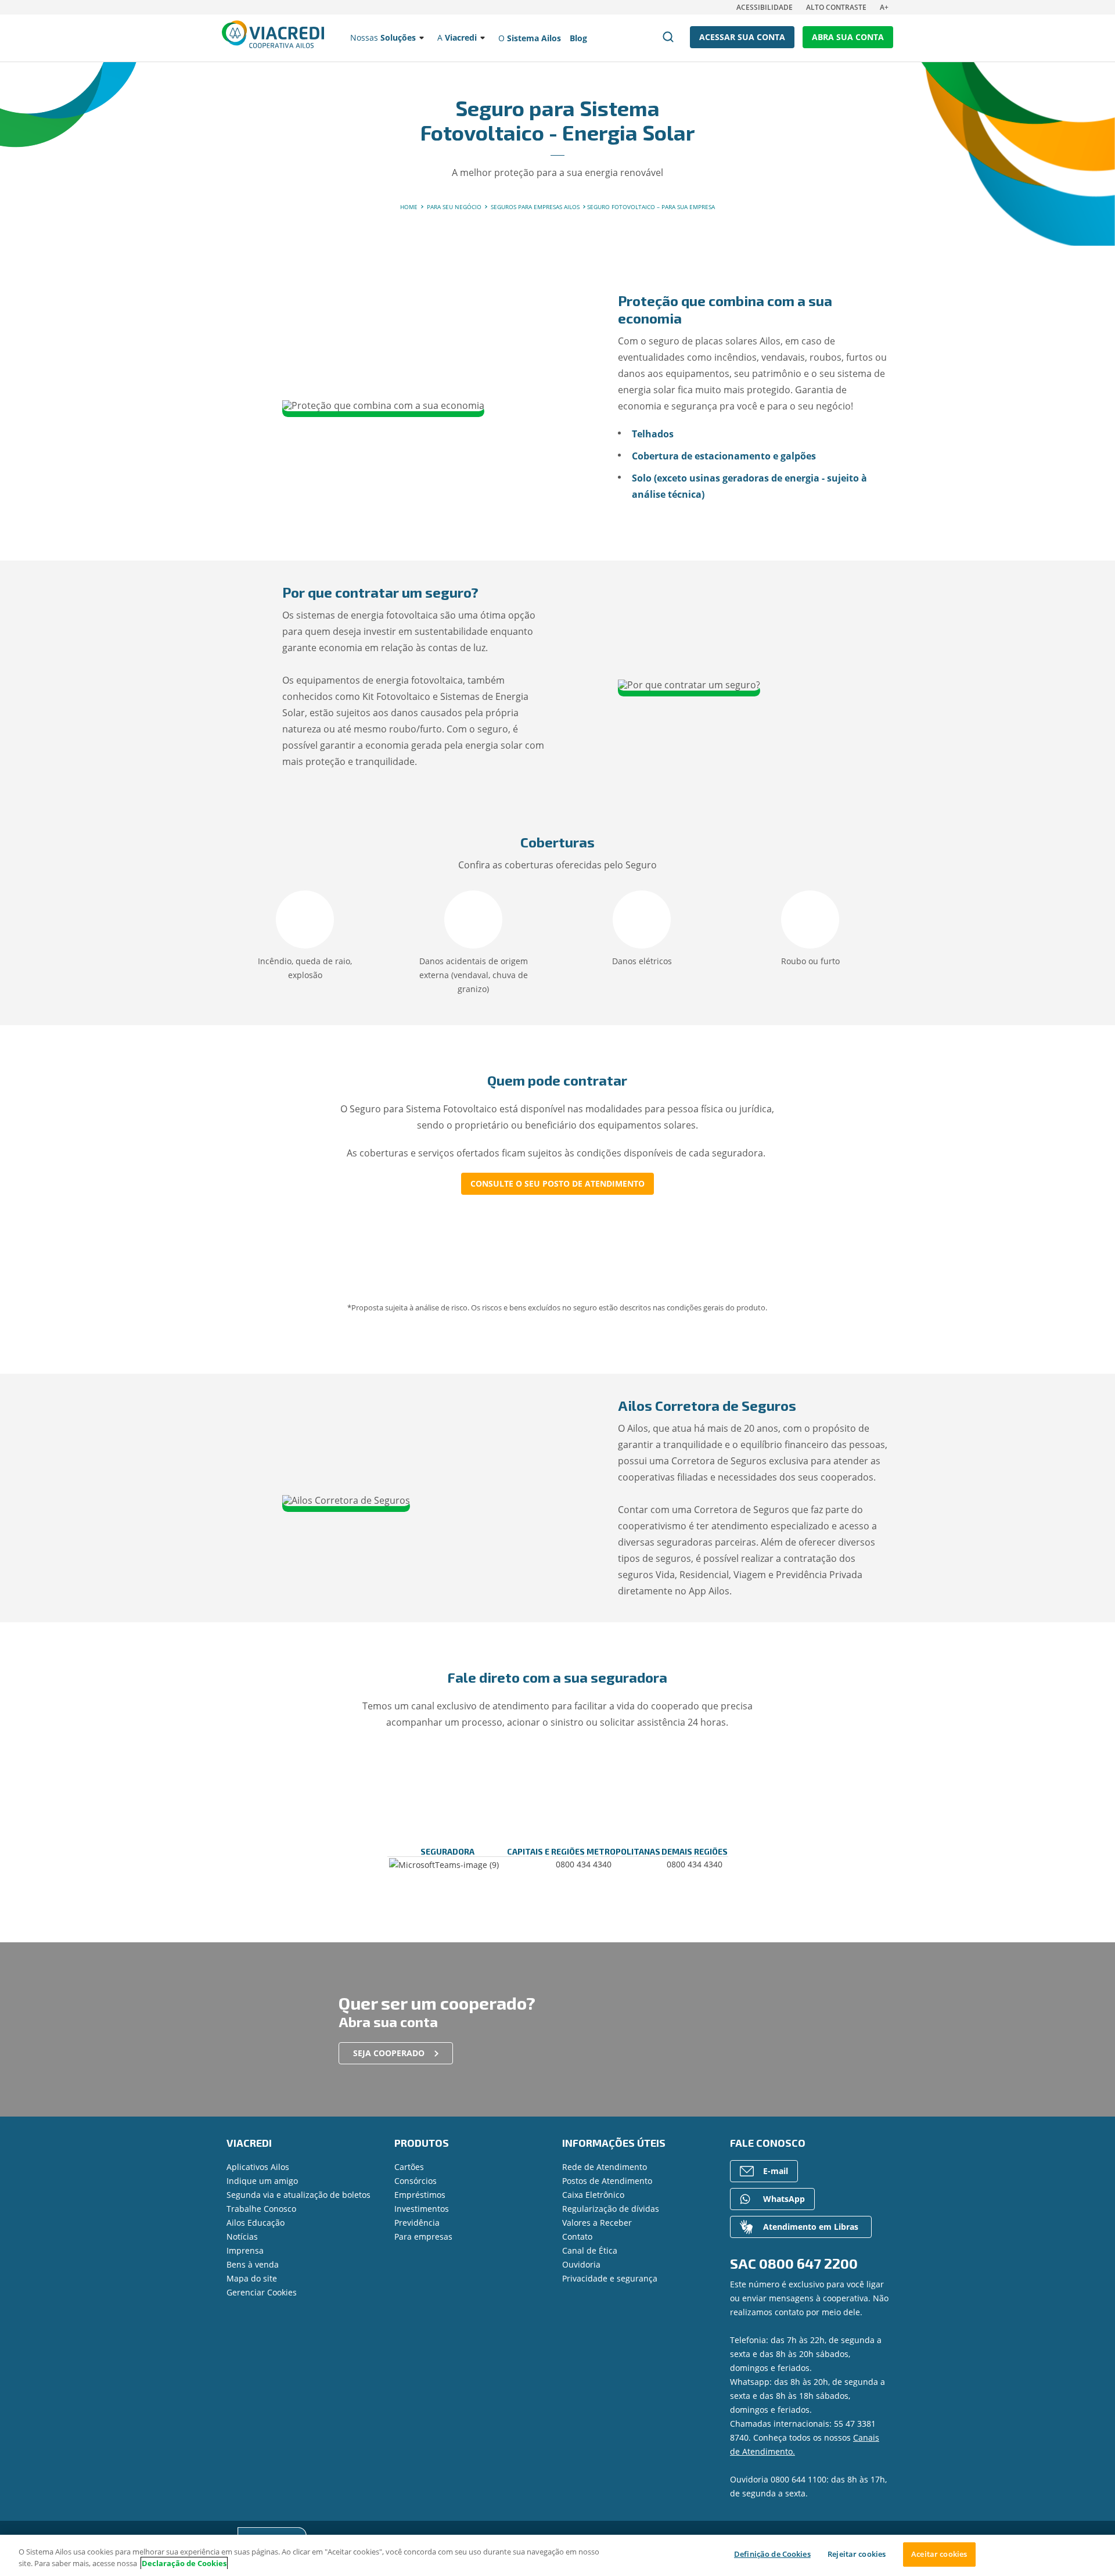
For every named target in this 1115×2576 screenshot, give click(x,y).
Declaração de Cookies (184, 2563)
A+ (884, 7)
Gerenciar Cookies (262, 2292)
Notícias (242, 2237)
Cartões (409, 2167)
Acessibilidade (765, 7)
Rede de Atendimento (605, 2167)
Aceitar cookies (939, 2554)
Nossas (383, 37)
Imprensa (245, 2250)
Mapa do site (252, 2278)
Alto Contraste (836, 7)
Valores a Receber (597, 2223)
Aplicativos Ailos (258, 2167)
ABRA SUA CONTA (848, 37)
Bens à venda (253, 2264)
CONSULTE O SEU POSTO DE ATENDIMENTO (557, 1183)
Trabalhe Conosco (261, 2209)
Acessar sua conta (742, 37)
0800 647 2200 (808, 2263)
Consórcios (416, 2181)
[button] (193, 903)
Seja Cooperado (389, 2053)
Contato (577, 2237)
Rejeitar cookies (857, 2554)
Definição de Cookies (772, 2554)
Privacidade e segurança (610, 2278)
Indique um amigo (262, 2181)
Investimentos (422, 2209)
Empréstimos (420, 2195)
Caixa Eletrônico (593, 2195)
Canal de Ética (590, 2250)
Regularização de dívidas (611, 2209)
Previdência (417, 2223)
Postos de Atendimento (607, 2181)
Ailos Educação (256, 2223)
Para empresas (423, 2237)
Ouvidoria (581, 2264)
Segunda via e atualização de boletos (298, 2195)
